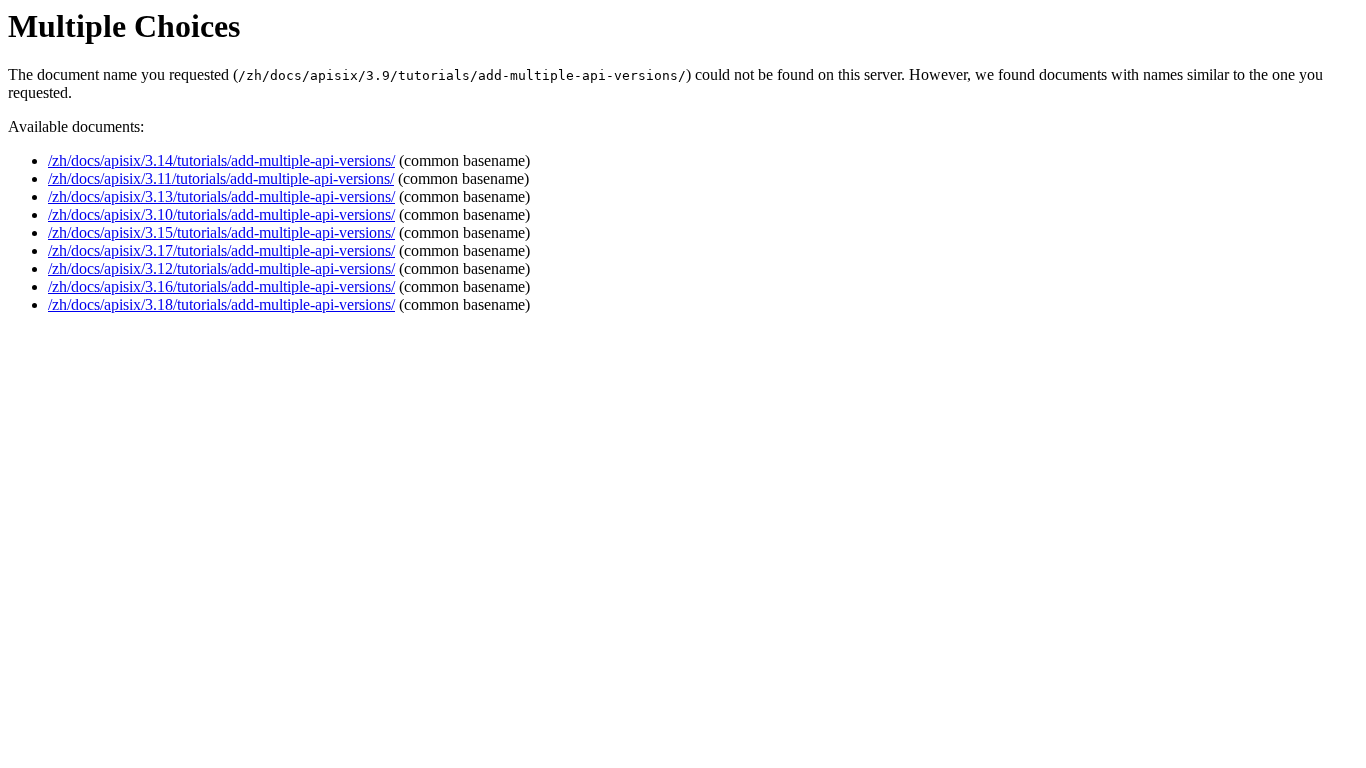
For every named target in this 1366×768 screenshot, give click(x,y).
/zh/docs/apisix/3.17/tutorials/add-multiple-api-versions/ (221, 250)
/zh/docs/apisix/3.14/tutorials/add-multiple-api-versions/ (221, 160)
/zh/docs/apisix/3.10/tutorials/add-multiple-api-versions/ (221, 214)
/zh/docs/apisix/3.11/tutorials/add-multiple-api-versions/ (221, 178)
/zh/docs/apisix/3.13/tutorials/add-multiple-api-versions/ (221, 196)
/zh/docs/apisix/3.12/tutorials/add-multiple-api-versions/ (221, 268)
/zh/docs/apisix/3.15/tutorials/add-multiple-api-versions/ (221, 232)
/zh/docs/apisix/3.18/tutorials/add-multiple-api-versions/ (221, 304)
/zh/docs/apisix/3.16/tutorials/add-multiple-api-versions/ (221, 286)
